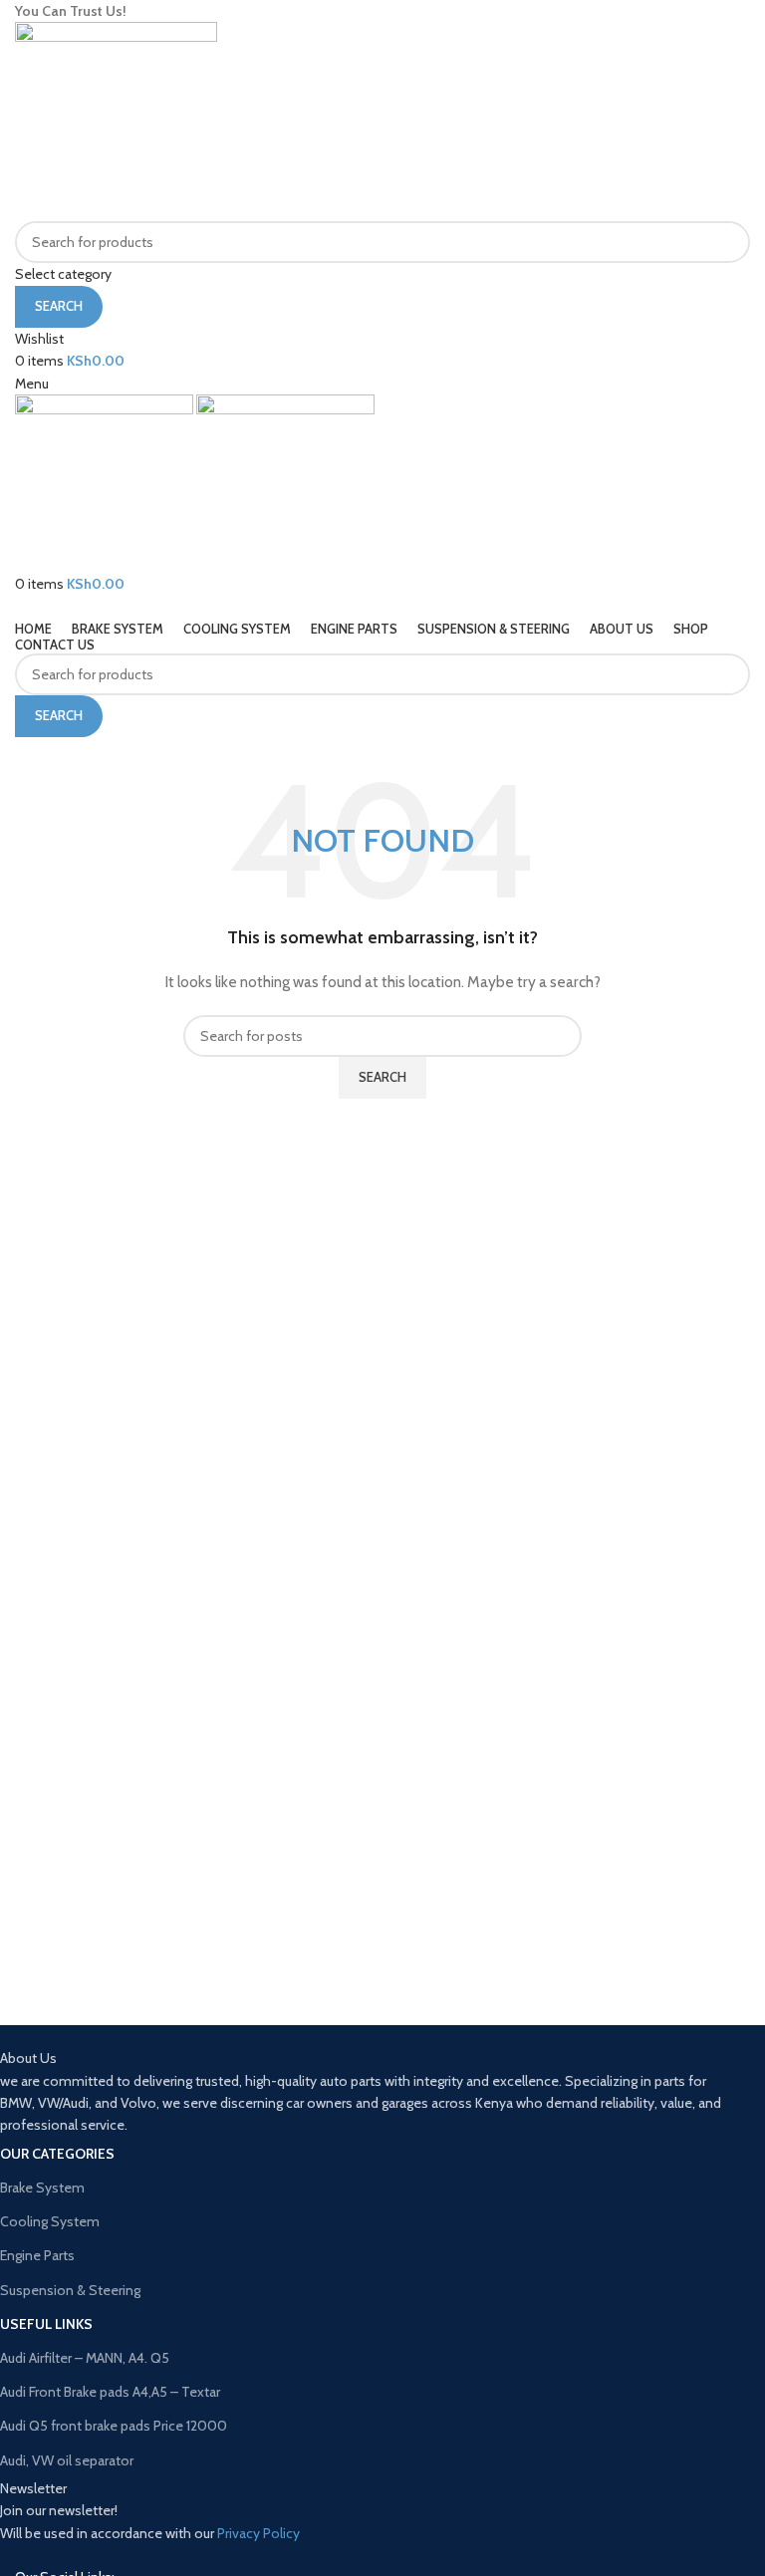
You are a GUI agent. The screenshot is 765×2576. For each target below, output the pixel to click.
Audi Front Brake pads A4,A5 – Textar (110, 2392)
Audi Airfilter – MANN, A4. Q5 (85, 2358)
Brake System (42, 2188)
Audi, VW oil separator (67, 2460)
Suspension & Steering (70, 2290)
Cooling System (50, 2221)
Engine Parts (37, 2255)
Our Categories (57, 2154)
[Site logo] (116, 121)
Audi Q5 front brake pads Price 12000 (114, 2426)
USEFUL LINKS (46, 2324)
